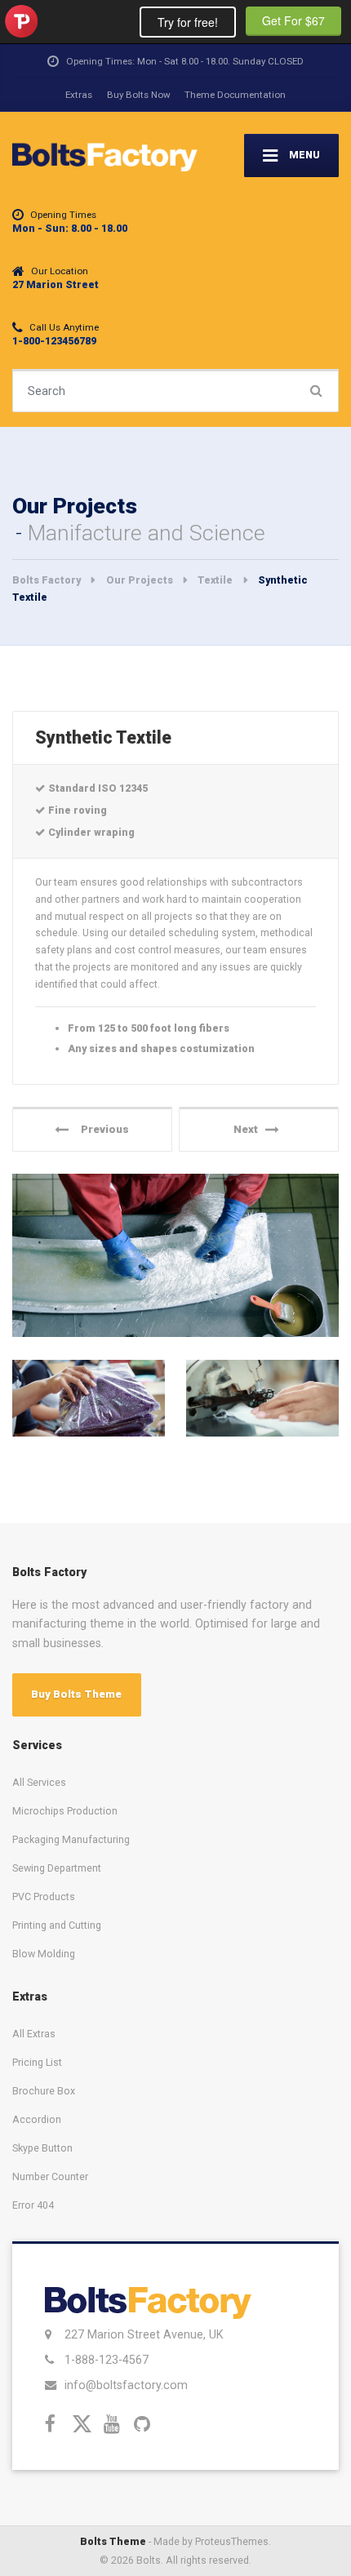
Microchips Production (65, 1811)
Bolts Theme (113, 2541)
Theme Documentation (235, 95)
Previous (101, 1129)
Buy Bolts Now (139, 95)
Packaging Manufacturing (71, 1839)
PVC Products (44, 1896)
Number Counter (50, 2176)
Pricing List (37, 2062)
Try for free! (188, 22)
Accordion (37, 2119)
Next (249, 1129)
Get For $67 (293, 20)
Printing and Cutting (57, 1925)
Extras (79, 95)
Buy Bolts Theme (76, 1694)
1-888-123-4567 (107, 2360)
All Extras (34, 2034)
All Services (39, 1782)
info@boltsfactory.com (126, 2385)
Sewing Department (57, 1868)
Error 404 (33, 2205)
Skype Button (42, 2148)
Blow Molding (44, 1954)
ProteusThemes (21, 21)
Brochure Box (44, 2091)
